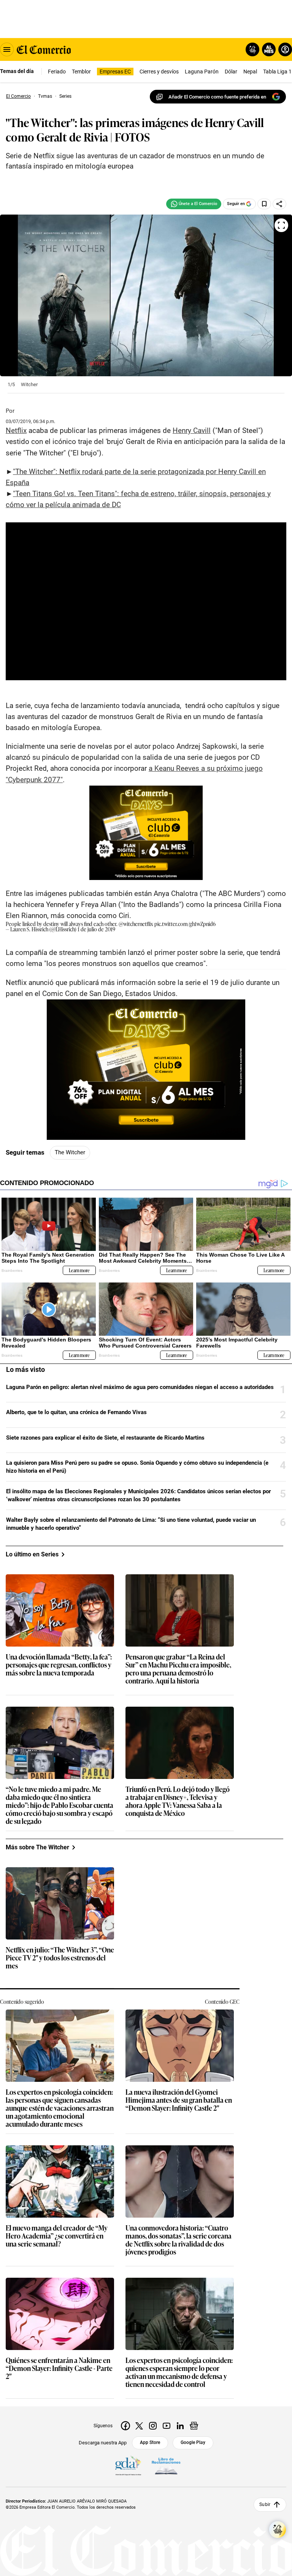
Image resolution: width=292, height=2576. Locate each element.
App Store (150, 2442)
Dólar (231, 72)
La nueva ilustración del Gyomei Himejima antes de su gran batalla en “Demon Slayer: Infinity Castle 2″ (179, 2100)
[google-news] (194, 2426)
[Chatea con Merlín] (252, 49)
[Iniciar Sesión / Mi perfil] (285, 49)
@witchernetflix (136, 924)
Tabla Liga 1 (277, 72)
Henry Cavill (192, 430)
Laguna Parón (202, 72)
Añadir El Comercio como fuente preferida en (217, 97)
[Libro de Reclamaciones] (166, 2466)
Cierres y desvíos (159, 72)
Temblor (81, 72)
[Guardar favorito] (264, 204)
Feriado (57, 72)
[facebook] (125, 2426)
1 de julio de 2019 (96, 929)
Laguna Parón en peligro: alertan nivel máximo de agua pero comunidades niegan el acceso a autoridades (140, 1387)
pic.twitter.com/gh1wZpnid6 (185, 924)
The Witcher (70, 1152)
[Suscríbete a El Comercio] (267, 49)
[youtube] (167, 2426)
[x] (139, 2426)
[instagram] (153, 2426)
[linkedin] (180, 2426)
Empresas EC (115, 72)
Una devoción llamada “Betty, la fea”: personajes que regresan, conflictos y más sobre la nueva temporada (59, 1665)
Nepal (250, 72)
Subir (265, 2504)
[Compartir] (279, 204)
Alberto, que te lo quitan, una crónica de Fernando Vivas (76, 1412)
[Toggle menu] (7, 49)
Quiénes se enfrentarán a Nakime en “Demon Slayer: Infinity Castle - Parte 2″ (59, 2368)
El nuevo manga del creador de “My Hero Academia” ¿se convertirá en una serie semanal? (57, 2236)
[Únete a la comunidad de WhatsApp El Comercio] (194, 204)
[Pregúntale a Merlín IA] (278, 2530)
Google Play (193, 2442)
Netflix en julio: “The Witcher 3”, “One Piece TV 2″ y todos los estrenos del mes (60, 1958)
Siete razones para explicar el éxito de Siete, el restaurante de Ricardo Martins (105, 1438)
